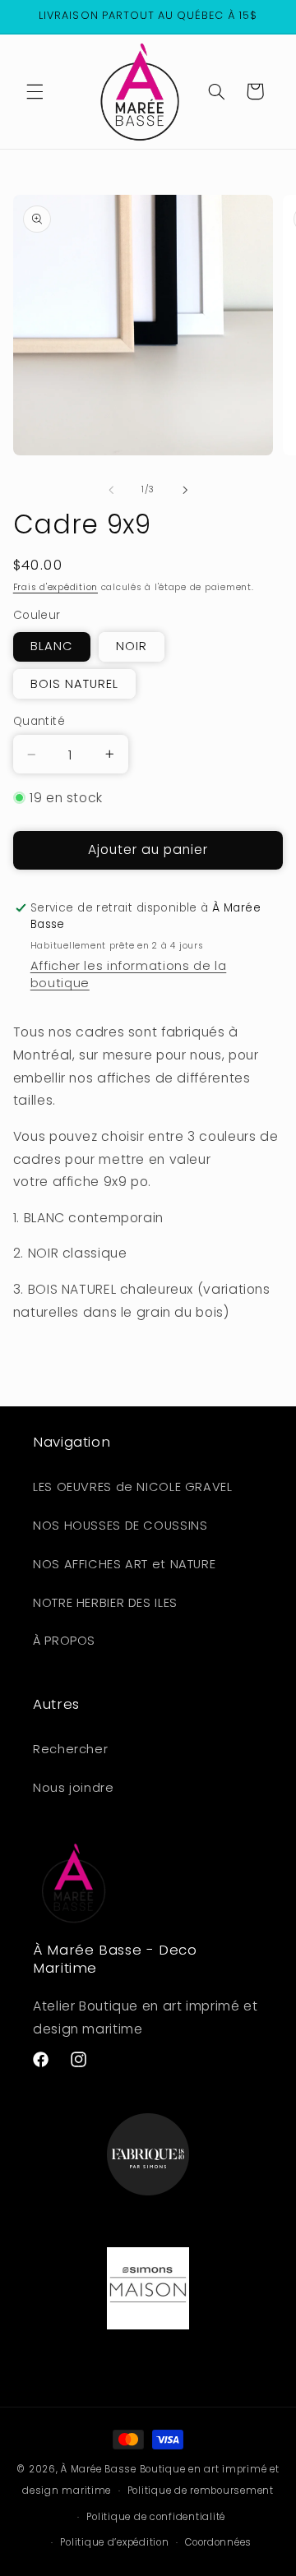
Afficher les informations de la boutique (129, 974)
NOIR (132, 646)
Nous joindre (74, 1788)
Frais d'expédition (55, 587)
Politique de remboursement (201, 2491)
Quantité (39, 721)
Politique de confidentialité (156, 2517)
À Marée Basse (99, 2469)
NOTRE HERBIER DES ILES (105, 1603)
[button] (35, 91)
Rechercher (70, 1749)
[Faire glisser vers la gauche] (111, 490)
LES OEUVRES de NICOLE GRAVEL (133, 1487)
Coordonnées (218, 2542)
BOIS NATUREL (75, 684)
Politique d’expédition (114, 2542)
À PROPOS (64, 1641)
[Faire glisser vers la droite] (185, 490)
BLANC (52, 646)
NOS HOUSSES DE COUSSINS (120, 1526)
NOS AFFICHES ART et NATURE (124, 1564)
